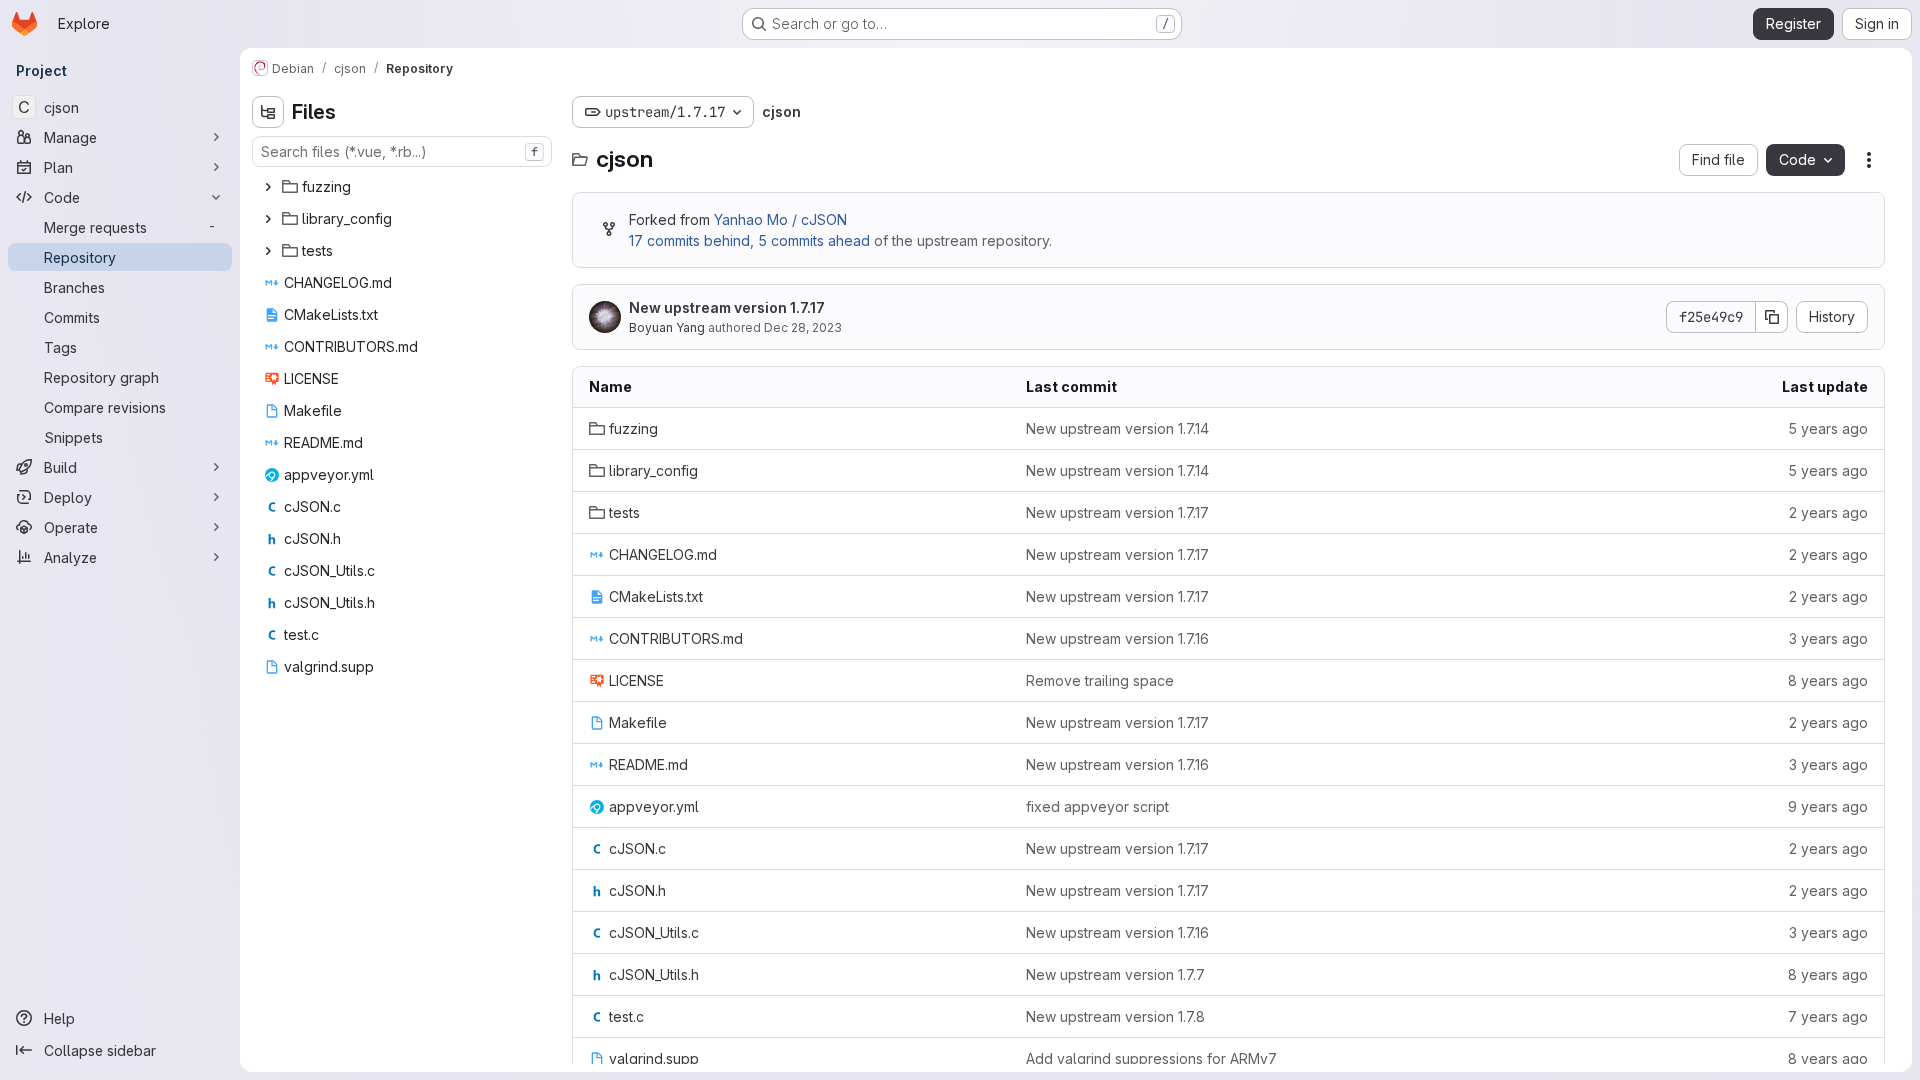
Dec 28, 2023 (803, 327)
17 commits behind (689, 240)
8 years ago (1828, 680)
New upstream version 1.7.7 (1115, 974)
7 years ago (1828, 1016)
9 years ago (1828, 806)
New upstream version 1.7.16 (1117, 638)
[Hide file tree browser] (268, 112)
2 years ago (1828, 512)
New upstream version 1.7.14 (1117, 428)
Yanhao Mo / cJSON (780, 219)
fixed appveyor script (1097, 806)
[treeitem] (404, 187)
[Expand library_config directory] (268, 219)
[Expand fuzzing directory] (268, 187)
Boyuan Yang (667, 327)
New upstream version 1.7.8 (1115, 1016)
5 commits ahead (814, 240)
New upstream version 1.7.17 (727, 307)
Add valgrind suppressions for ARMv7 (1151, 1058)
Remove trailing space (1100, 680)
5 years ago (1828, 428)
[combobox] (402, 151)
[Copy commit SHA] (1772, 317)
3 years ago (1828, 638)
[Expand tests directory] (268, 251)
